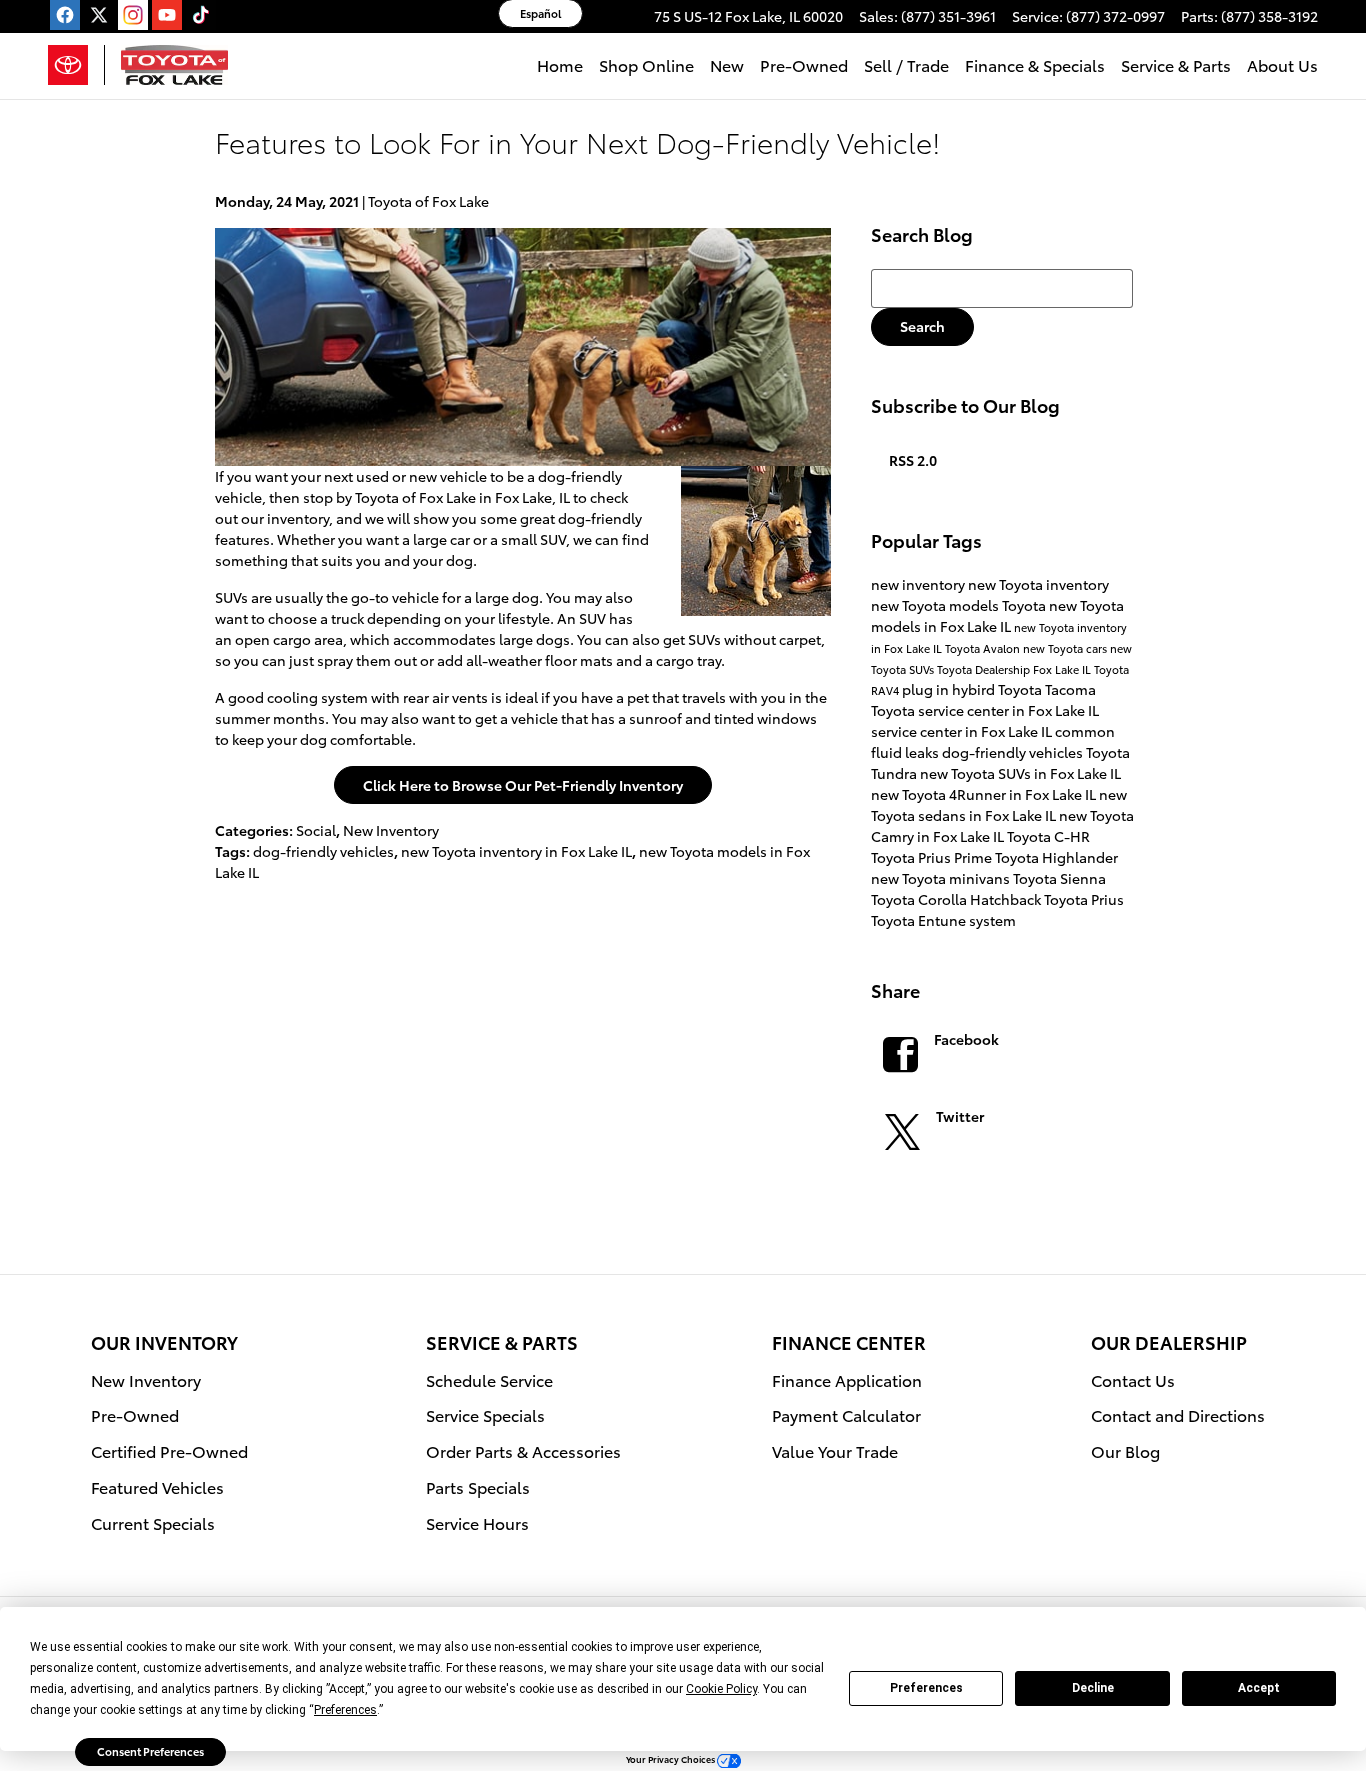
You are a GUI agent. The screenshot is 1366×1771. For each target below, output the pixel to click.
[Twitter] (99, 15)
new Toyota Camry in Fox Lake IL (1002, 825)
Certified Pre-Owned (169, 1450)
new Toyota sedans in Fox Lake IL (999, 804)
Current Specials (153, 1522)
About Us (1282, 64)
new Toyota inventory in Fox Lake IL (516, 851)
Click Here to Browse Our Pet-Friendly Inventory (523, 785)
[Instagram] (133, 15)
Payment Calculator (846, 1414)
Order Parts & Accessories (523, 1450)
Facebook (966, 1039)
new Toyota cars (1066, 648)
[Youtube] (167, 15)
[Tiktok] (201, 15)
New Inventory (391, 830)
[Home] (76, 65)
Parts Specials (478, 1486)
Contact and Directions (1178, 1414)
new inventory (919, 584)
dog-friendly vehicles (323, 851)
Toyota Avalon (984, 648)
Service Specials (485, 1414)
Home (560, 64)
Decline (1093, 1688)
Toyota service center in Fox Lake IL (985, 710)
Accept (1259, 1688)
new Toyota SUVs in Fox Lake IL (1020, 773)
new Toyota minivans (942, 878)
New (727, 64)
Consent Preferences (150, 1751)
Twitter (960, 1116)
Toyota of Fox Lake (428, 201)
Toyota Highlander (1056, 857)
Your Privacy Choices (671, 1758)
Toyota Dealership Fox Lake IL (1015, 669)
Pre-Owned (804, 64)
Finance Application (847, 1379)
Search (922, 326)
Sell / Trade (906, 64)
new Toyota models (936, 605)
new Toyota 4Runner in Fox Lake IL (985, 794)
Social (316, 830)
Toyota (1025, 605)
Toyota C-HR (1048, 836)
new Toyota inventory (1038, 584)
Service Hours (477, 1522)
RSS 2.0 (911, 460)
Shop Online (646, 64)
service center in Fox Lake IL (963, 731)
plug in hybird (950, 689)
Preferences (926, 1688)
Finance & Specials (1035, 64)
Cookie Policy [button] (721, 1689)
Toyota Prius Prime (933, 857)
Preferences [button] (345, 1710)
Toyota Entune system (943, 920)
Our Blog (1125, 1450)
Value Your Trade (835, 1450)
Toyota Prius (1084, 899)
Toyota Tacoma (1047, 689)
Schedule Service (489, 1379)
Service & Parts (1176, 64)
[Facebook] (65, 15)
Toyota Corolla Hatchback (957, 899)
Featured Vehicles (157, 1486)
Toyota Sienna (1059, 878)
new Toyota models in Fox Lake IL (997, 615)
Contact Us (1133, 1379)
